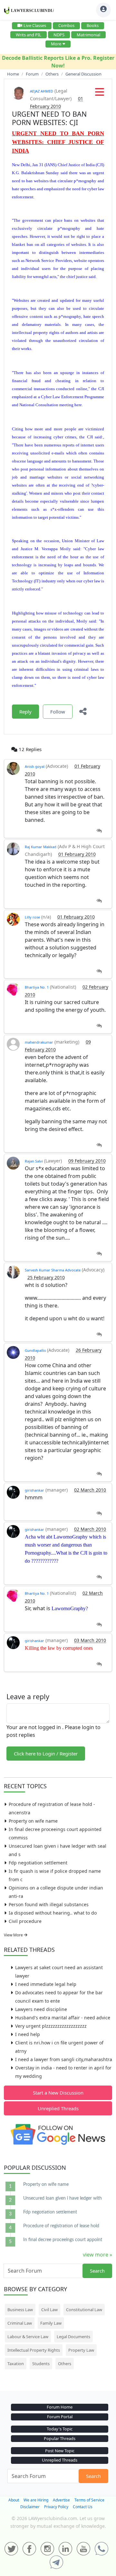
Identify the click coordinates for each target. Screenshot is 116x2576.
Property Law (81, 2350)
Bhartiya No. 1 (37, 987)
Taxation (16, 2364)
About (14, 2500)
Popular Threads (60, 2438)
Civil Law (49, 2310)
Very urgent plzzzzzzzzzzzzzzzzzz (51, 2026)
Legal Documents (73, 2337)
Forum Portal (60, 2417)
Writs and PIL (29, 35)
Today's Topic (60, 2429)
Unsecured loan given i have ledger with (63, 2198)
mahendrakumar (39, 1042)
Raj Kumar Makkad (41, 847)
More (56, 44)
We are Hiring (36, 2500)
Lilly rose (32, 917)
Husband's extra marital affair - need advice (63, 2018)
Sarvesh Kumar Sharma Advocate (53, 1270)
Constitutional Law (84, 2310)
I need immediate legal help (46, 1984)
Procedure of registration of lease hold (61, 2226)
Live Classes (35, 25)
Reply (25, 712)
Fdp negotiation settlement (38, 1863)
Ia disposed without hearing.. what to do (53, 1913)
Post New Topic (60, 2451)
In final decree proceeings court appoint (63, 2240)
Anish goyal (35, 766)
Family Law (51, 2323)
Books (93, 25)
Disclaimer (30, 2507)
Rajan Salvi (34, 1161)
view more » (97, 2255)
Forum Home (60, 2407)
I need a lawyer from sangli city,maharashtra (64, 2059)
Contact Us (83, 2507)
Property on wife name (33, 1821)
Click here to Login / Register (46, 1754)
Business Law (20, 2310)
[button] (100, 94)
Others (65, 2364)
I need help (28, 2034)
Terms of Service (89, 2500)
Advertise (61, 2500)
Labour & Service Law (28, 2337)
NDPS (59, 35)
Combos (66, 25)
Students (41, 2364)
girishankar (34, 1490)
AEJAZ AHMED (42, 91)
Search (97, 2271)
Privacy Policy (56, 2507)
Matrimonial (88, 35)
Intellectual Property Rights (34, 2350)
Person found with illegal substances (49, 1904)
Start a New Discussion (58, 2093)
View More (14, 1935)
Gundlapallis (35, 1350)
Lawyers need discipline (41, 2009)
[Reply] (99, 831)
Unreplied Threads (58, 2108)
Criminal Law (20, 2323)
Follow (58, 712)
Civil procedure (25, 1921)
